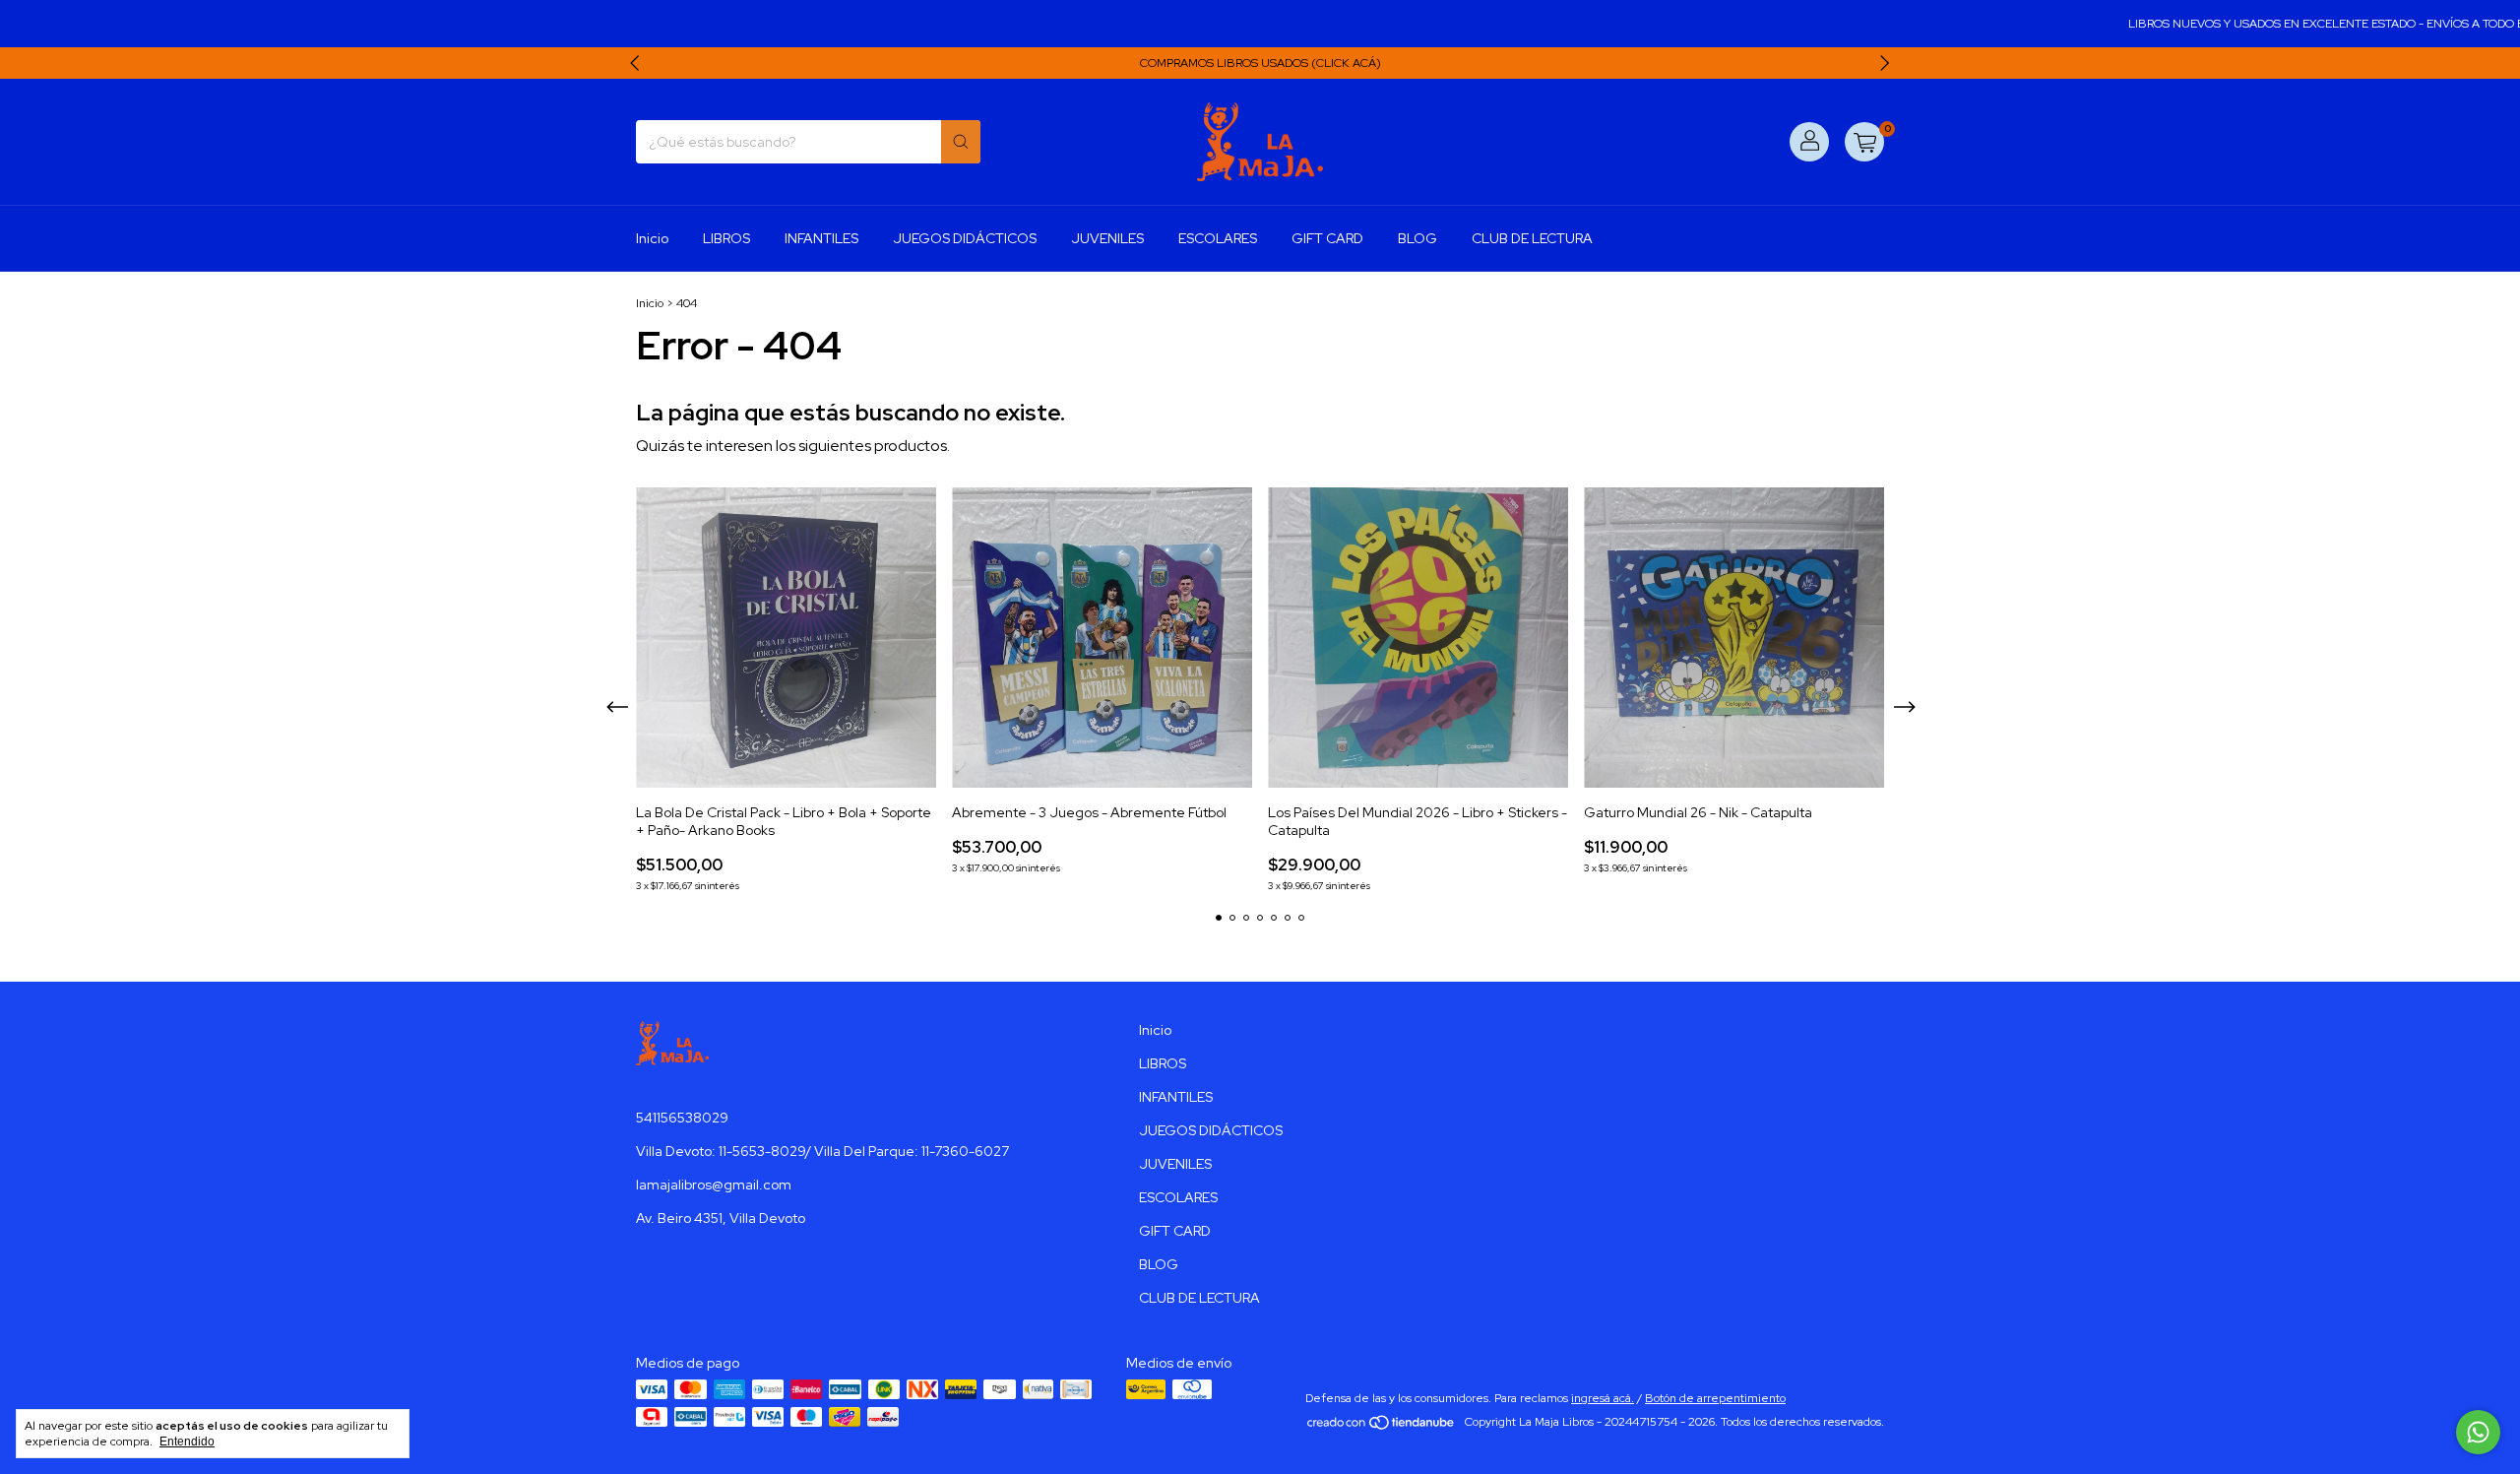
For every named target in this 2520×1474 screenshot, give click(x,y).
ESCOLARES (1218, 238)
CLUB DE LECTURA (1532, 238)
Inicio (652, 238)
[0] (1864, 142)
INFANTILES (821, 238)
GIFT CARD (1327, 238)
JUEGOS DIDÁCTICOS (965, 238)
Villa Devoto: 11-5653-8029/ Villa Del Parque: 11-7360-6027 (822, 1151)
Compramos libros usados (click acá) (1260, 63)
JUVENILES (1107, 238)
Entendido (187, 1442)
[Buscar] (961, 142)
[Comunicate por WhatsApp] (2478, 1432)
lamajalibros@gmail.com (714, 1185)
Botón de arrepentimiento (1715, 1398)
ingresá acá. (1603, 1398)
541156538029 (682, 1118)
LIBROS (726, 238)
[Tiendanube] (1382, 1427)
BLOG (1417, 238)
